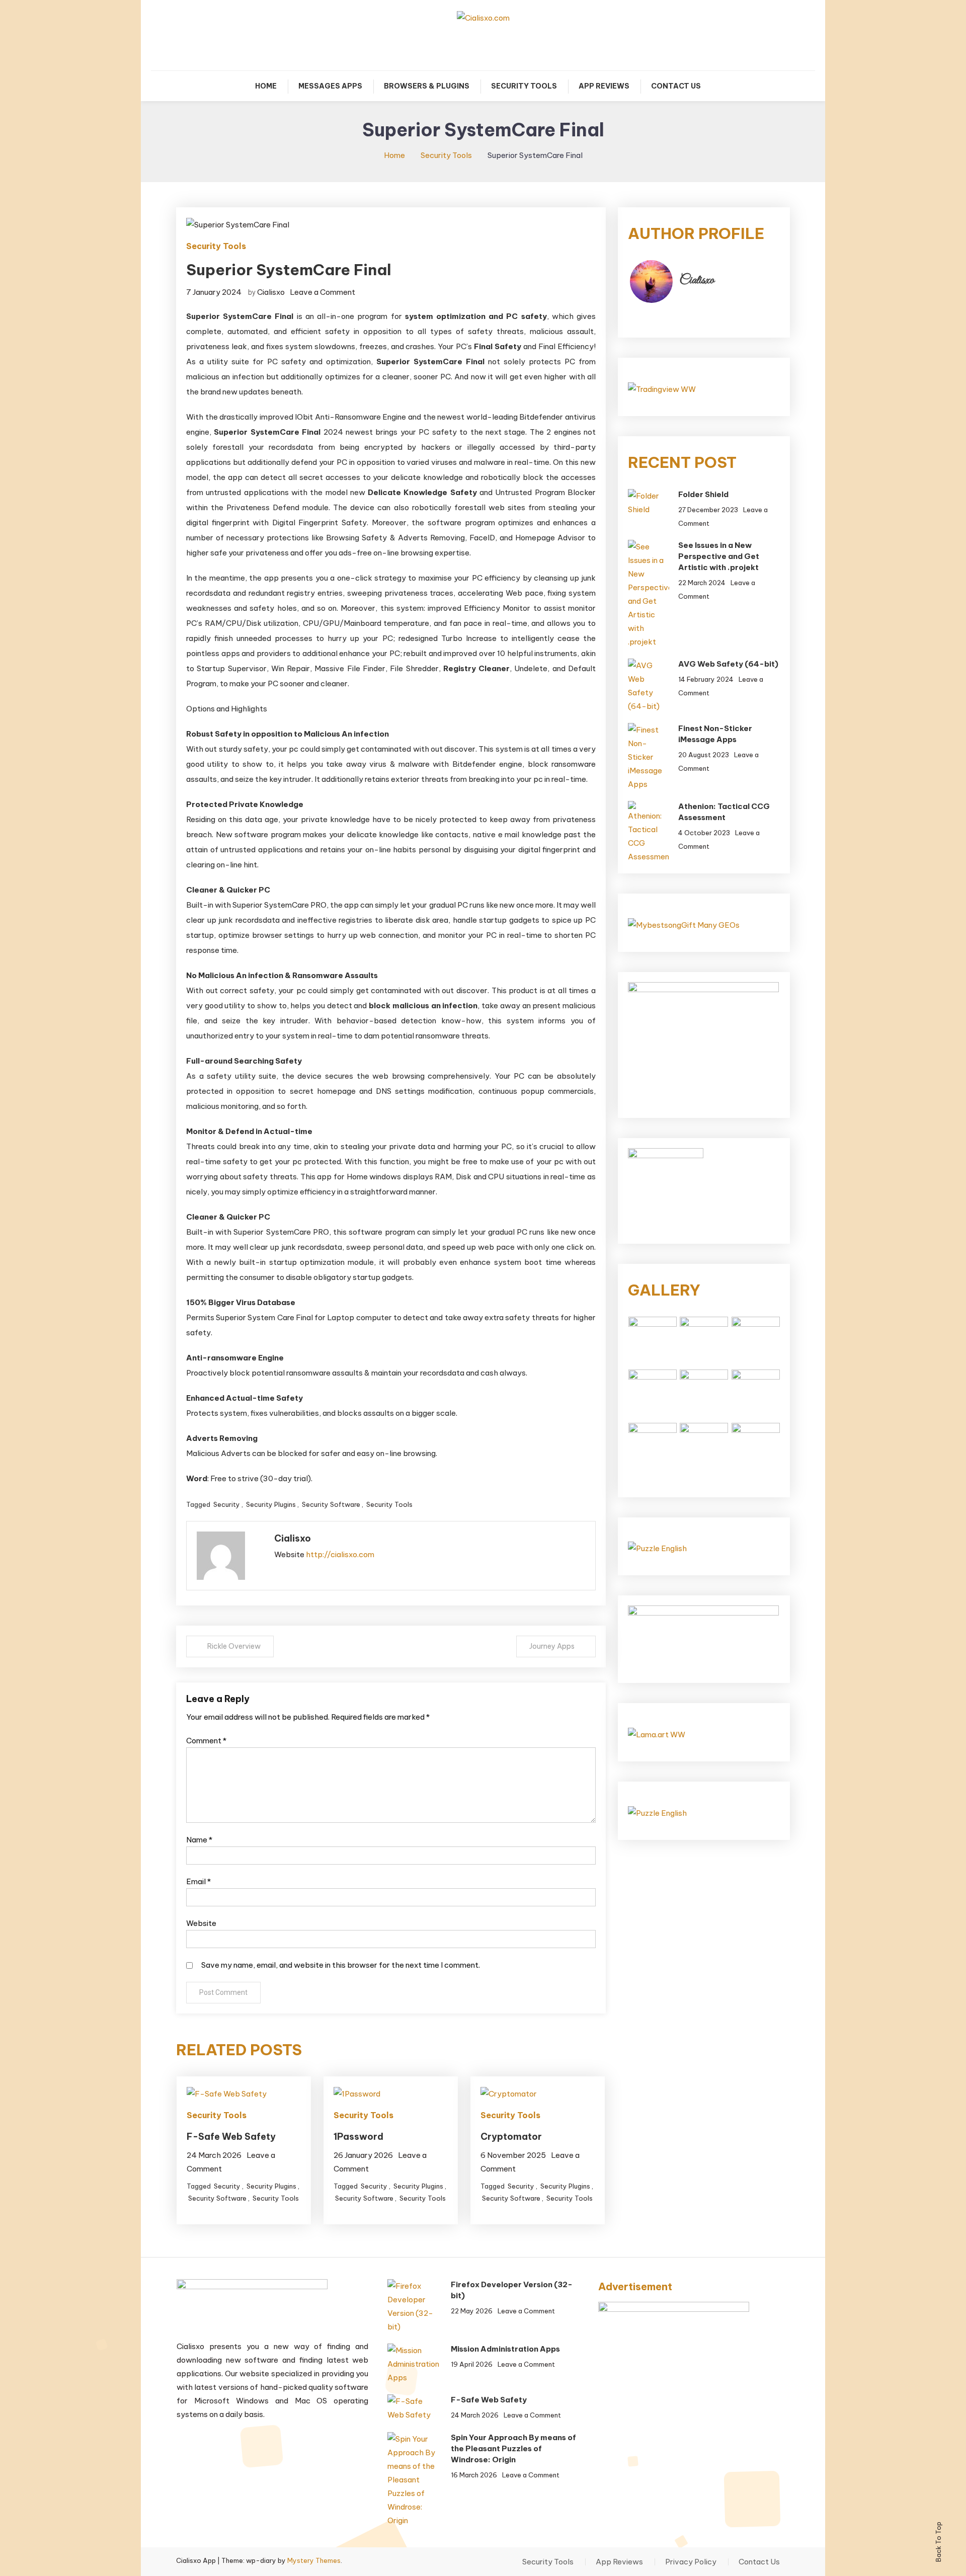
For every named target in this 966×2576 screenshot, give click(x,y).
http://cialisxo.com (340, 1554)
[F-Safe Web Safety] (413, 2408)
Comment (206, 1741)
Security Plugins (271, 1504)
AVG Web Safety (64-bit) (728, 664)
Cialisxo (271, 292)
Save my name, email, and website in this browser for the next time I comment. (341, 1965)
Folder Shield (703, 494)
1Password (358, 2137)
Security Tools (524, 86)
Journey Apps (552, 1646)
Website (201, 1923)
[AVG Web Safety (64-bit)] (648, 686)
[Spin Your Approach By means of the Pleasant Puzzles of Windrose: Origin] (413, 2480)
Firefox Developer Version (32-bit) (512, 2290)
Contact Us (676, 86)
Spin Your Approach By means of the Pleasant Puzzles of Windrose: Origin (513, 2448)
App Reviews (604, 86)
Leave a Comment (323, 292)
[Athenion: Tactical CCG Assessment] (648, 832)
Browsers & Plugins (427, 86)
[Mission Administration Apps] (413, 2364)
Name (199, 1840)
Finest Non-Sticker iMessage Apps (715, 734)
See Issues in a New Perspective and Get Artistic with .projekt (719, 556)
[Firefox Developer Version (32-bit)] (413, 2306)
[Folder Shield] (648, 503)
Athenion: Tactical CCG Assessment (724, 812)
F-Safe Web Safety (231, 2137)
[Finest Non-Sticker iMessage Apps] (648, 757)
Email (198, 1881)
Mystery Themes (314, 2560)
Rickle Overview (234, 1646)
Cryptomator (511, 2137)
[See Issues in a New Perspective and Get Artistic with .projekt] (648, 594)
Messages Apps (330, 86)
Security (227, 1504)
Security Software (331, 1504)
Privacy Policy (691, 2562)
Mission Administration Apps (505, 2349)
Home (266, 86)
